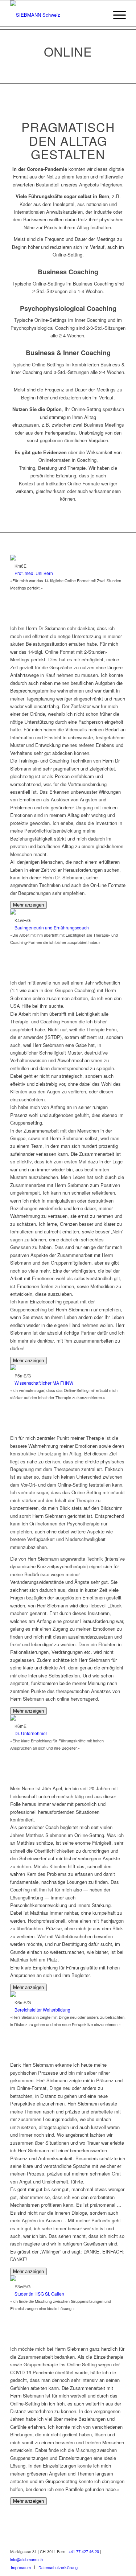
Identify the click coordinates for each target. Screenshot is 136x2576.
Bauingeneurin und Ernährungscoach (52, 927)
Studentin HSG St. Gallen (39, 2294)
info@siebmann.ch (26, 2559)
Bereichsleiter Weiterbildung (42, 2010)
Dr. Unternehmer (31, 1733)
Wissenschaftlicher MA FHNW (44, 1383)
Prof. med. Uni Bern (34, 573)
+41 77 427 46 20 (84, 2551)
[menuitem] (21, 2567)
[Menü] (116, 15)
